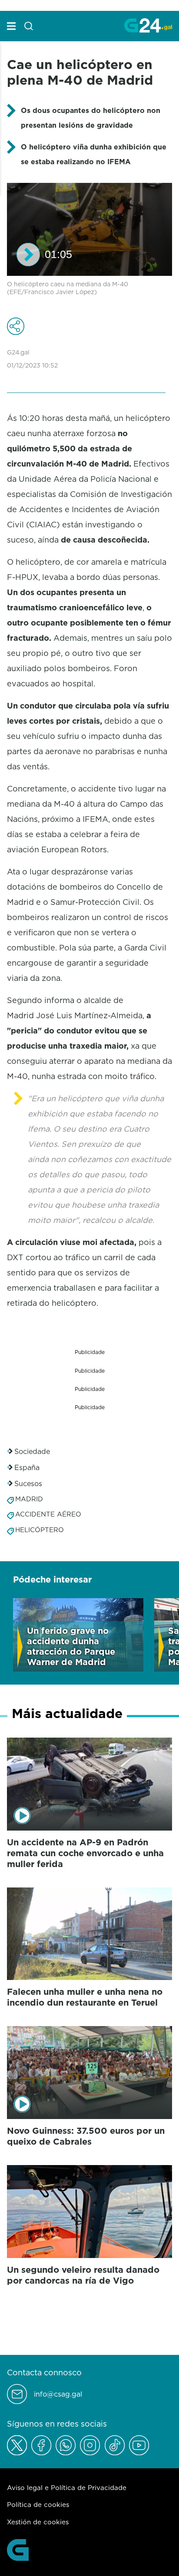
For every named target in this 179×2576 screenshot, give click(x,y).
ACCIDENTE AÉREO (48, 1514)
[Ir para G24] (148, 25)
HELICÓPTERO (40, 1530)
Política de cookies (38, 2505)
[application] (89, 229)
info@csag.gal (58, 2394)
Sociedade (32, 1451)
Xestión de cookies (38, 2522)
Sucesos (28, 1483)
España (27, 1467)
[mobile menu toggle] (11, 26)
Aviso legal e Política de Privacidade (67, 2488)
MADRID (29, 1499)
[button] (28, 255)
